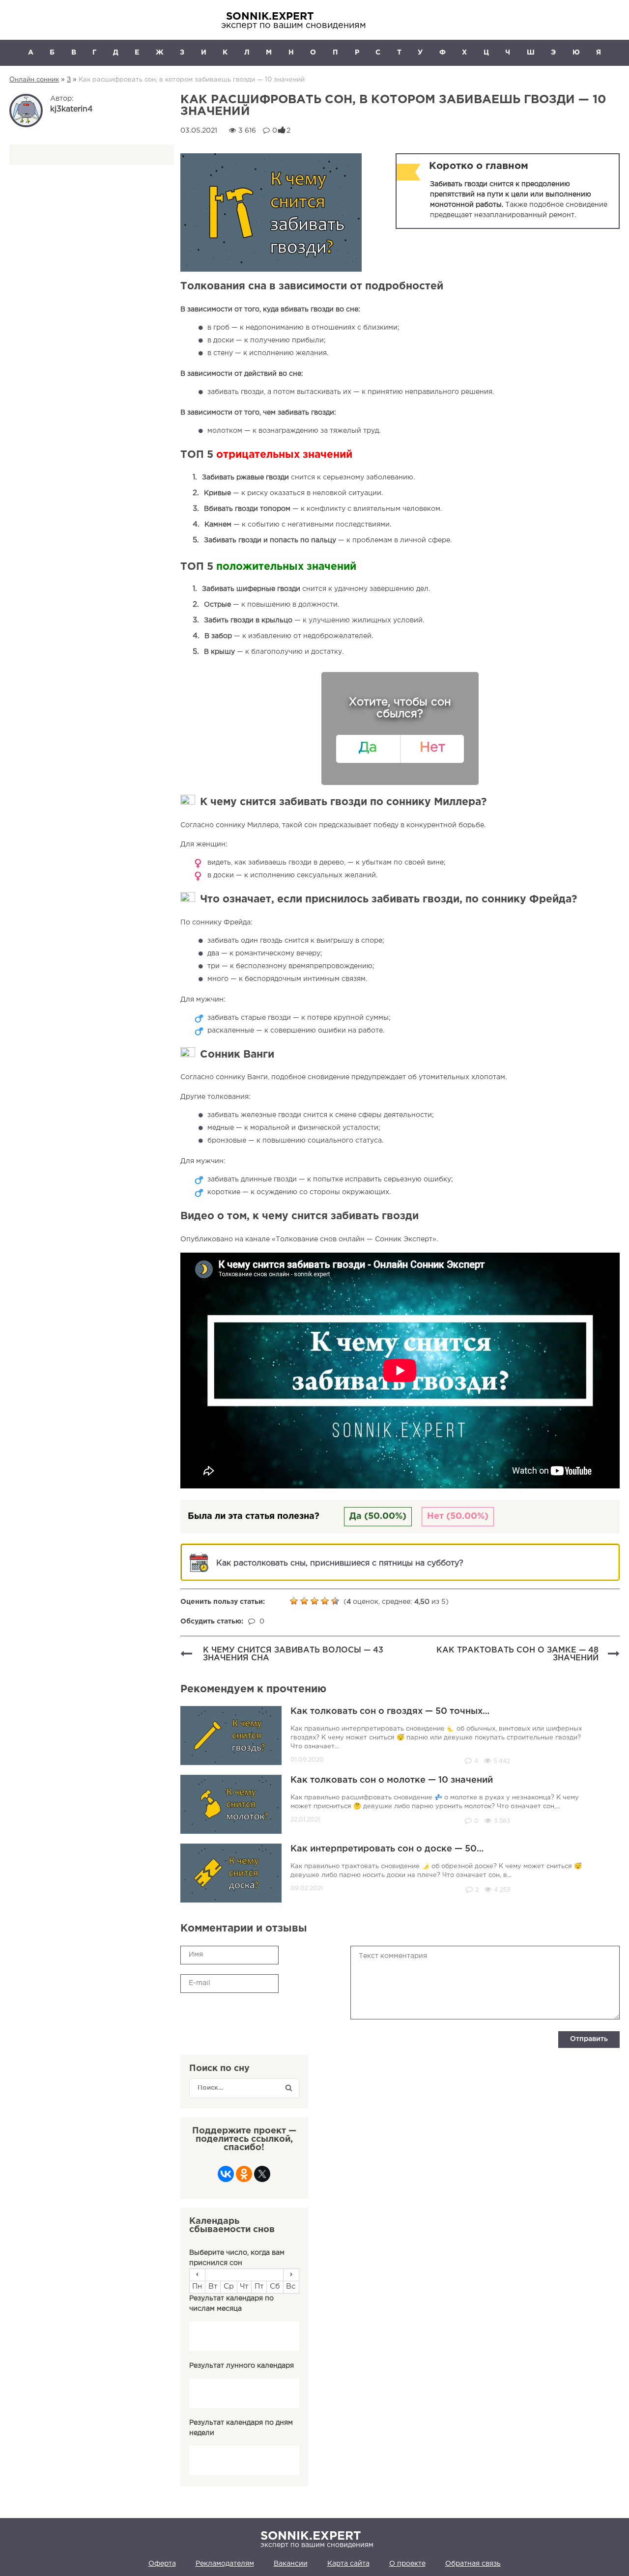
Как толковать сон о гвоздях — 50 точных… (390, 1711)
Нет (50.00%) (458, 1516)
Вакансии (291, 2564)
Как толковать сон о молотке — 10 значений (392, 1780)
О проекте (407, 2564)
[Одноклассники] (244, 2177)
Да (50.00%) (378, 1516)
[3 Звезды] (316, 1601)
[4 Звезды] (326, 1601)
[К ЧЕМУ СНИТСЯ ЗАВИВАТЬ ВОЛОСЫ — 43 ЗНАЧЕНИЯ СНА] (186, 1655)
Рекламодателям (225, 2564)
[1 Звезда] (295, 1601)
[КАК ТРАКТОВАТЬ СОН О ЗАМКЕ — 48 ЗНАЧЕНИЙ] (614, 1655)
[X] (262, 2177)
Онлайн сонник (34, 80)
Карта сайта (348, 2564)
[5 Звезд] (336, 1601)
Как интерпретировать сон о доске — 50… (387, 1849)
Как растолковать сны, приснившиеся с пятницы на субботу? (340, 1563)
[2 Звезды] (305, 1601)
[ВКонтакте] (226, 2177)
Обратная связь (473, 2564)
